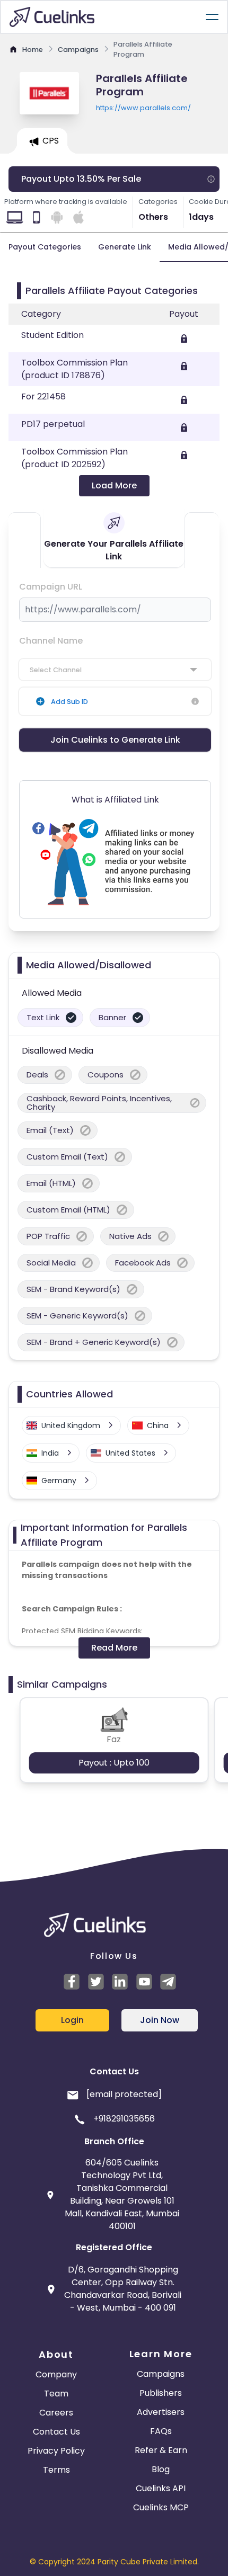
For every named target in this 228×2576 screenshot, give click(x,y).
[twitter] (98, 1982)
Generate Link (125, 247)
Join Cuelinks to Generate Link (115, 740)
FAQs (161, 2431)
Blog (161, 2469)
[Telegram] (170, 1982)
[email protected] (124, 2094)
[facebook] (73, 1982)
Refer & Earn (161, 2450)
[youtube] (146, 1982)
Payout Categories (45, 247)
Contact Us (56, 2432)
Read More (114, 1648)
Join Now (160, 2020)
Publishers (161, 2393)
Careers (56, 2413)
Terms (56, 2470)
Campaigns (161, 2374)
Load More (114, 485)
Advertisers (161, 2412)
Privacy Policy (56, 2451)
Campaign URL (51, 587)
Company (56, 2374)
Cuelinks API (161, 2488)
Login (72, 2020)
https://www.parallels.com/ (143, 108)
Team (56, 2394)
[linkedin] (121, 1982)
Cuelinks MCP (161, 2507)
